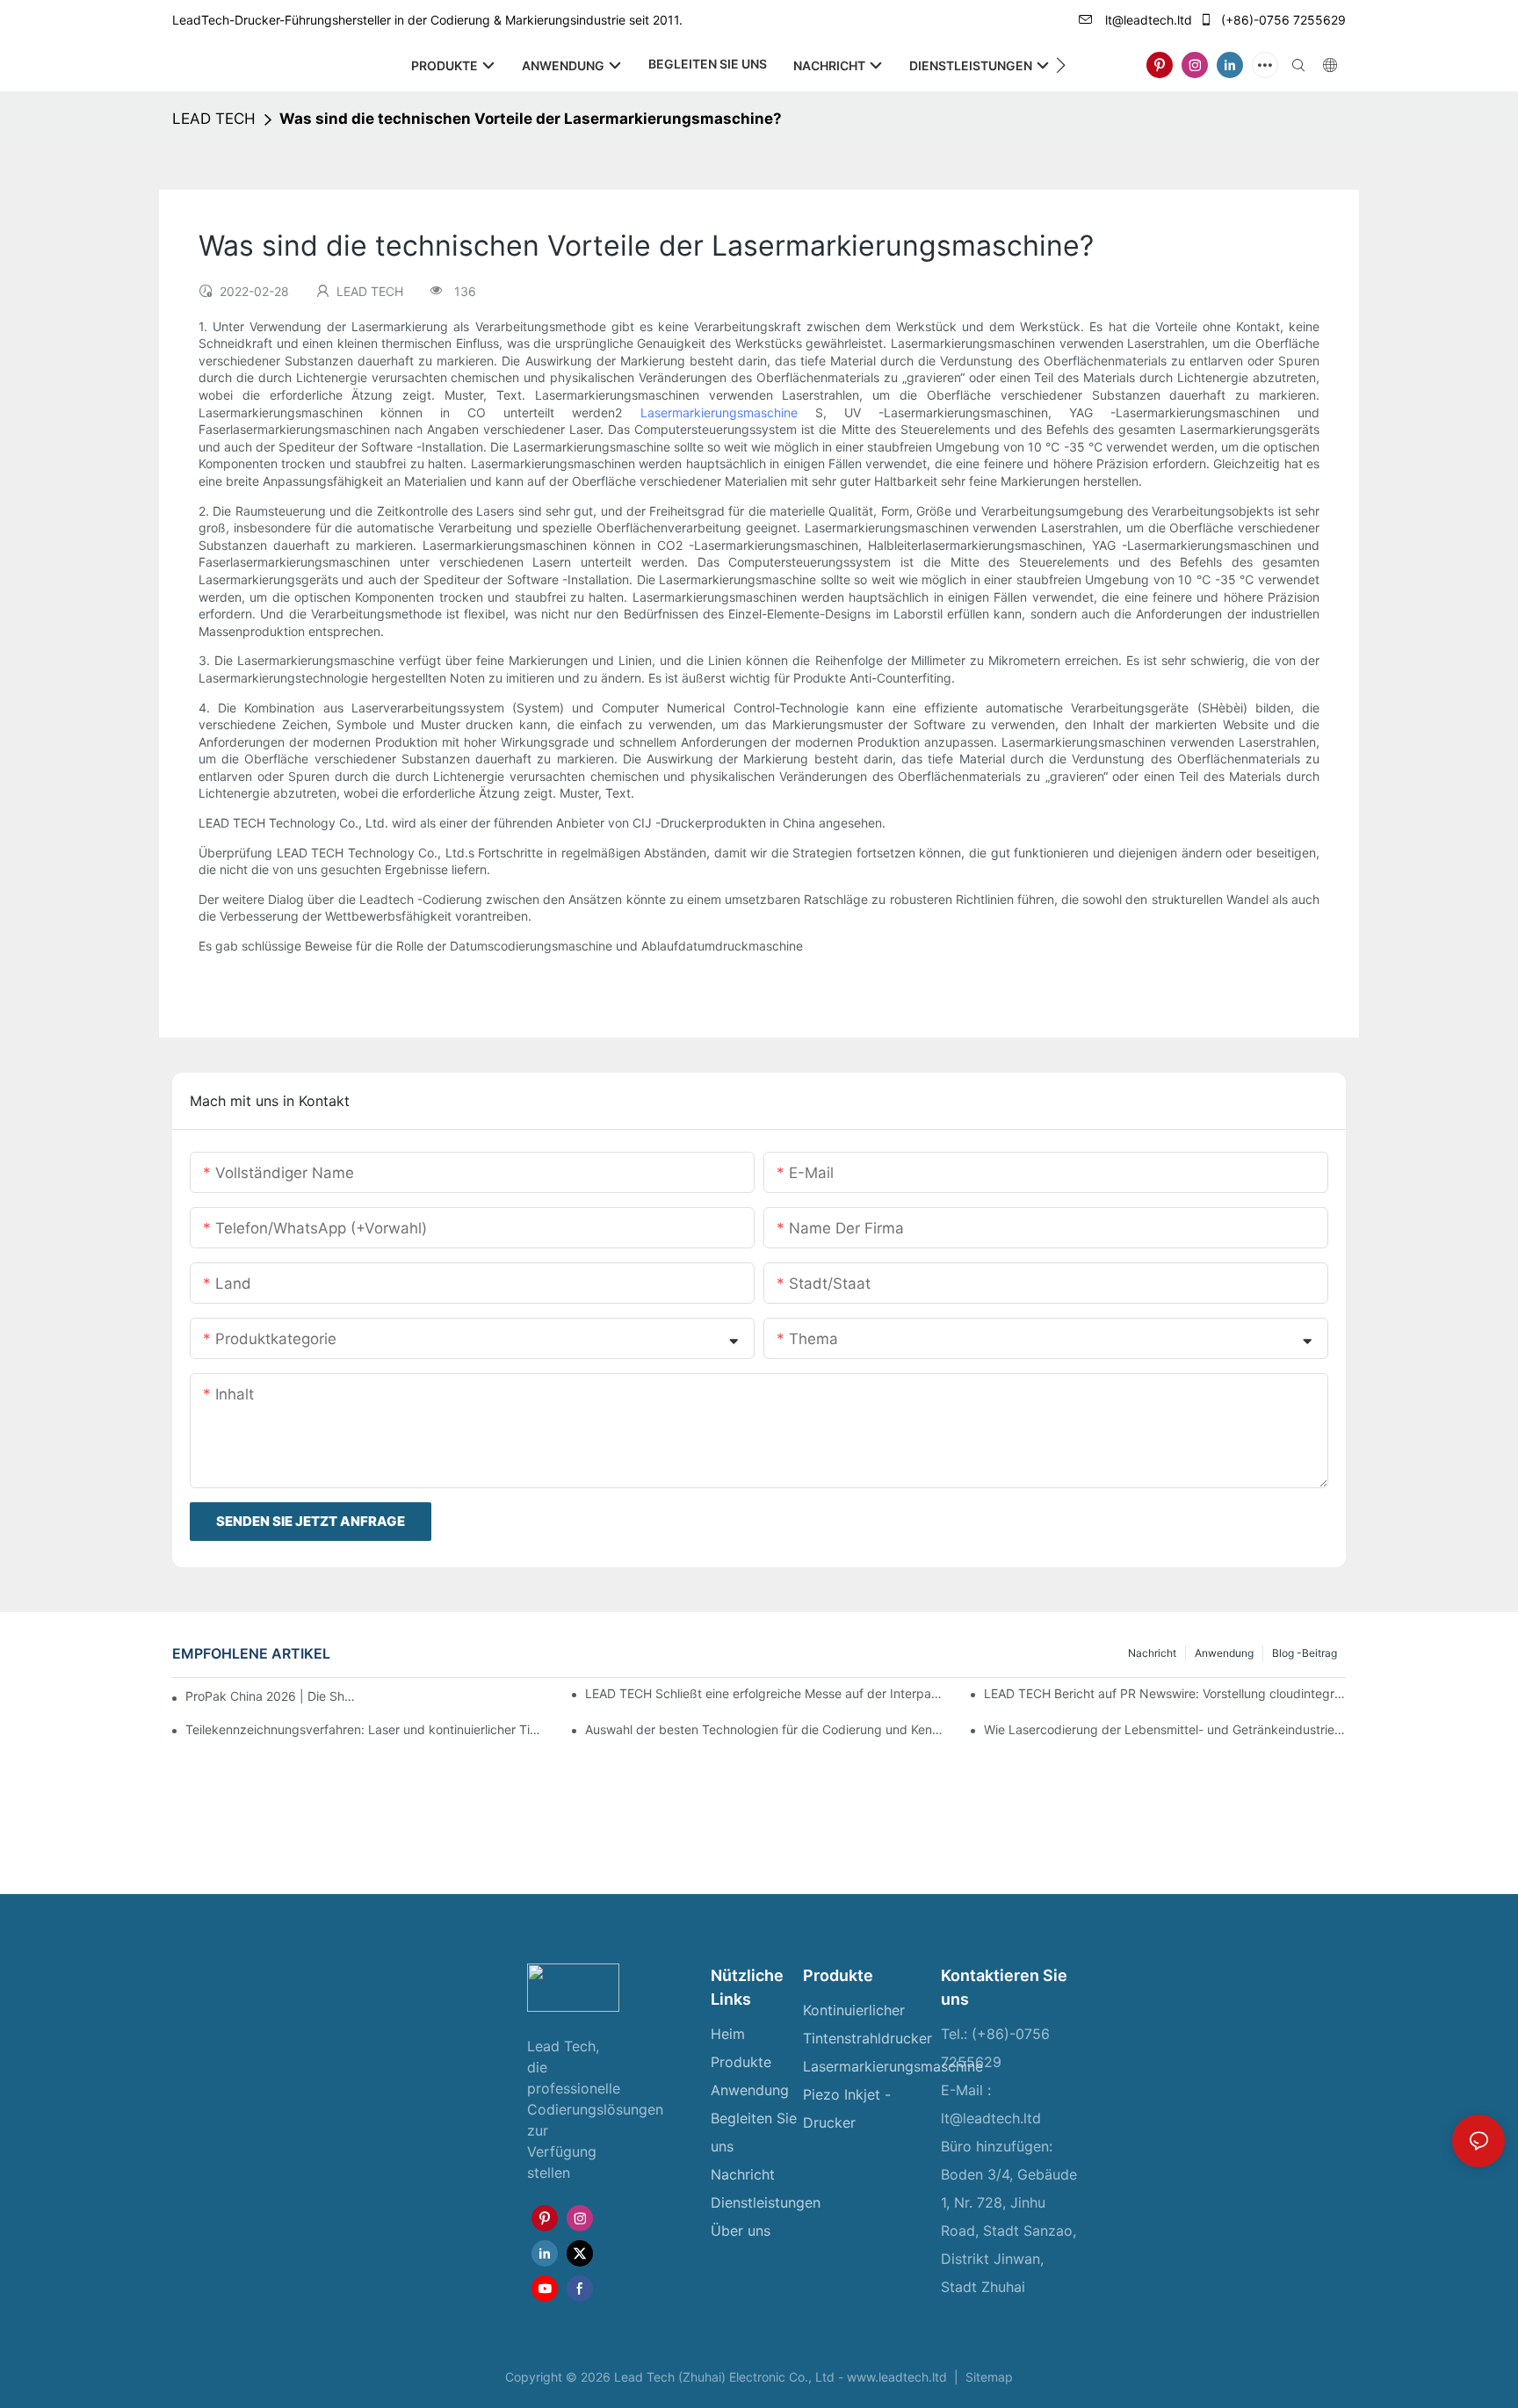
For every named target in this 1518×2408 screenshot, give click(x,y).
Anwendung (1224, 1653)
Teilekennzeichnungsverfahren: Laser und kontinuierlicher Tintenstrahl (366, 1729)
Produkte (741, 2062)
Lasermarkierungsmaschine (728, 412)
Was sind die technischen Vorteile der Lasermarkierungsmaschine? (531, 119)
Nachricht (1152, 1653)
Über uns (741, 2231)
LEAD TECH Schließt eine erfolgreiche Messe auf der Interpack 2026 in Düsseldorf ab (766, 1693)
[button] (1061, 65)
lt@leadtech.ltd (1147, 20)
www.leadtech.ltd (899, 2377)
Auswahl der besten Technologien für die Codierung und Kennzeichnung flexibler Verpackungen (766, 1729)
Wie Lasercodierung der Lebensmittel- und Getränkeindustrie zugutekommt (1165, 1729)
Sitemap (987, 2377)
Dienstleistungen (766, 2202)
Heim (728, 2034)
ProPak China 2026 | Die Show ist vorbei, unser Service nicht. (272, 1696)
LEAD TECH (214, 119)
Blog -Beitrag (1305, 1653)
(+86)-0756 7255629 (1282, 20)
